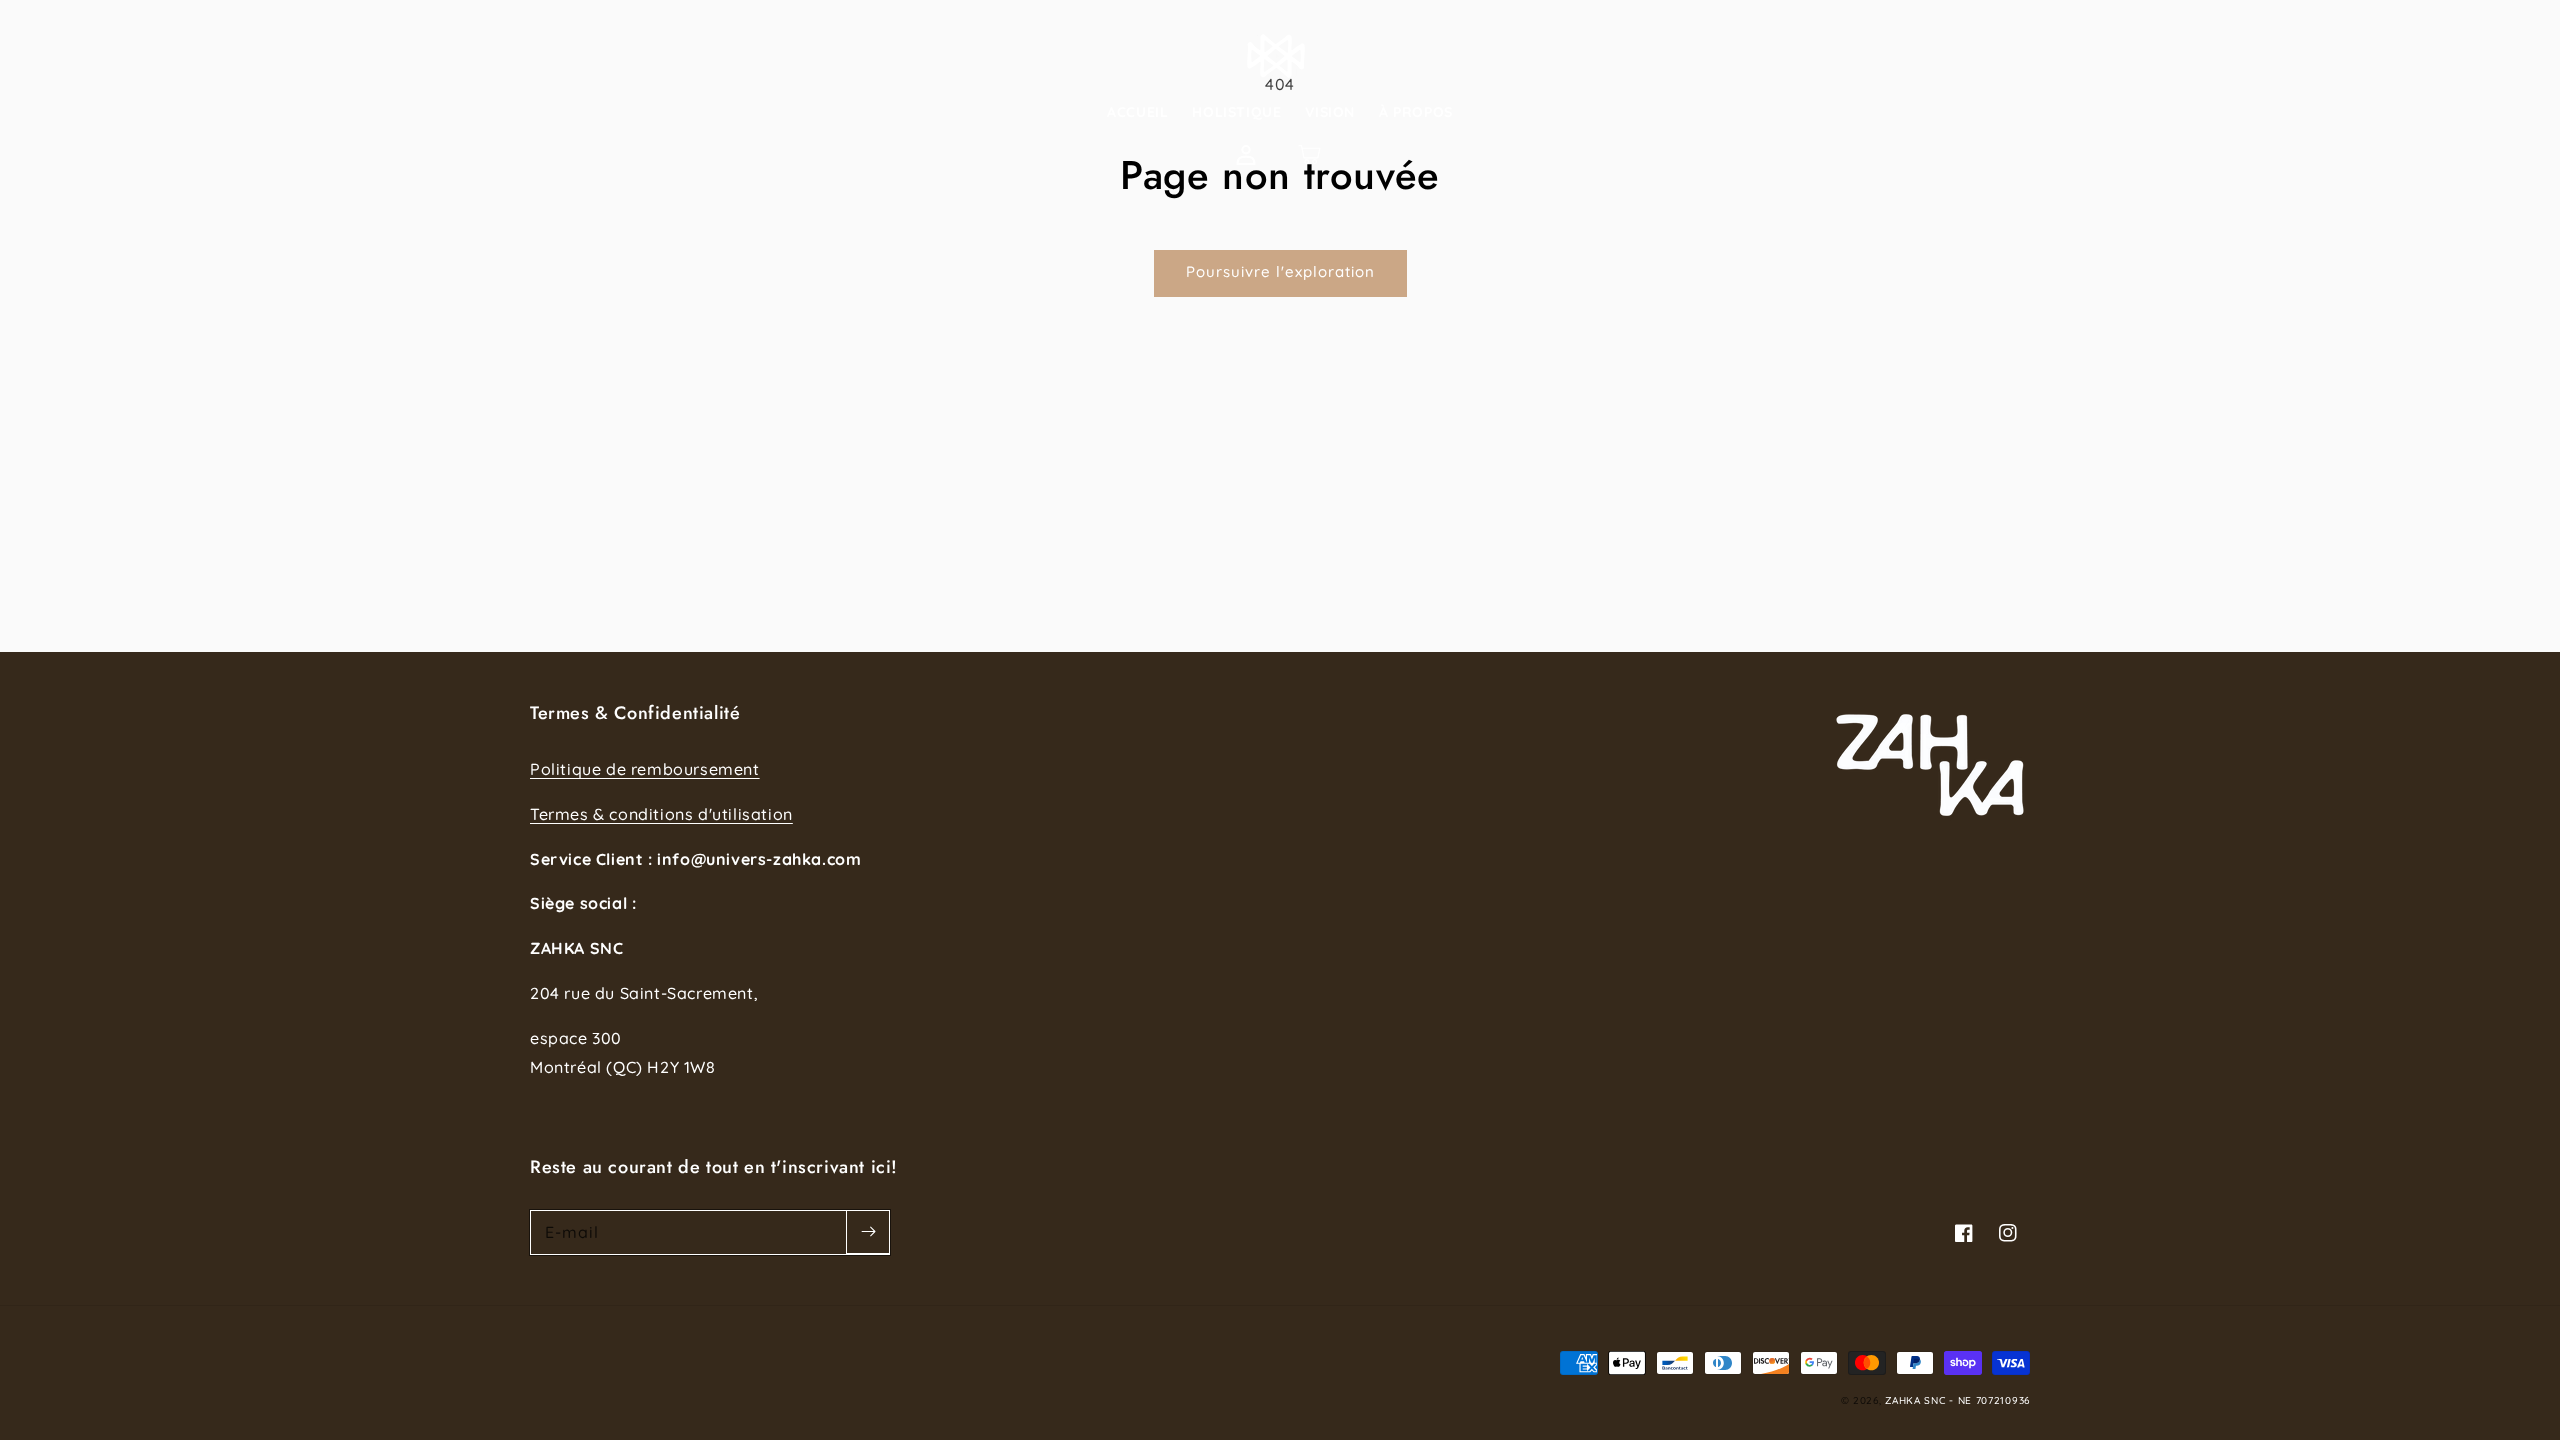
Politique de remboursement (645, 769)
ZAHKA (1903, 1400)
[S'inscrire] (868, 1232)
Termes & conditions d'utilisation (661, 814)
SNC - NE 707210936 (1977, 1400)
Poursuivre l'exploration (1280, 271)
